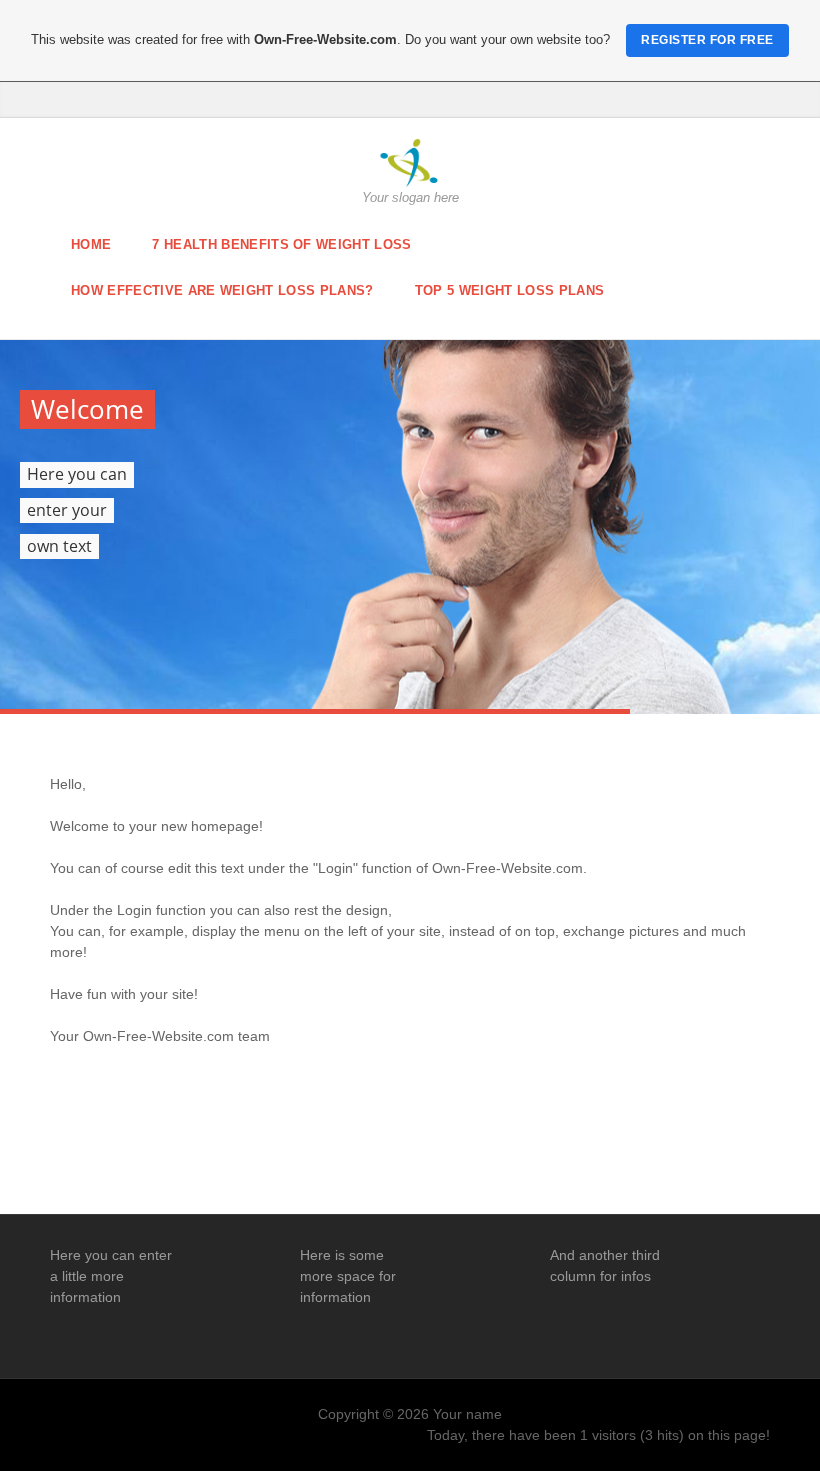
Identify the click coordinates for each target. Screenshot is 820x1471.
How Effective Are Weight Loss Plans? (222, 290)
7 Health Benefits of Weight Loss (281, 244)
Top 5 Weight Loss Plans (509, 290)
